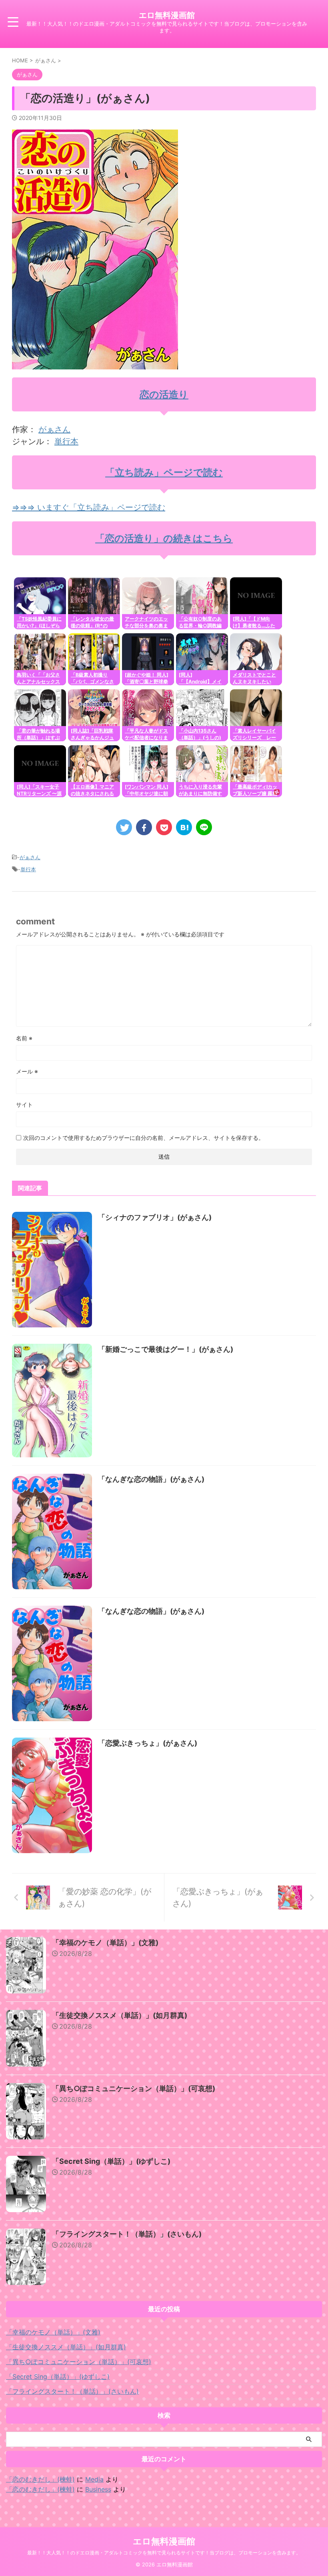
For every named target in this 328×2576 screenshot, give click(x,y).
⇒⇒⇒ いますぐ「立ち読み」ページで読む (89, 507)
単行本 (66, 441)
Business (98, 2489)
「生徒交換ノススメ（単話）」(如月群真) (120, 2015)
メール (27, 1071)
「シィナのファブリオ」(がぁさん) (155, 1217)
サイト (24, 1104)
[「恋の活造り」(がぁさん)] (184, 827)
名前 (24, 1038)
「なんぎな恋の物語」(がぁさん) (151, 1479)
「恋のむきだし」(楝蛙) (40, 2479)
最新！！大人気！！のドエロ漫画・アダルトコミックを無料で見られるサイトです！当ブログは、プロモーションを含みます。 (164, 2553)
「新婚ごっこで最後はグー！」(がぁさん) (166, 1349)
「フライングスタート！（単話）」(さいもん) (127, 2234)
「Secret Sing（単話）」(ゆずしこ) (111, 2161)
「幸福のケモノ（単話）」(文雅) (105, 1942)
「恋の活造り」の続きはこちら (164, 538)
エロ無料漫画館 (167, 15)
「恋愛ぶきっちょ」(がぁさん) (148, 1743)
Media (94, 2479)
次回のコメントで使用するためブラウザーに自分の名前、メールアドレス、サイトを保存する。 (144, 1138)
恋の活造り (164, 394)
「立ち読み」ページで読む (164, 472)
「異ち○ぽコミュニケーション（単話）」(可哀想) (134, 2088)
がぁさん (54, 429)
